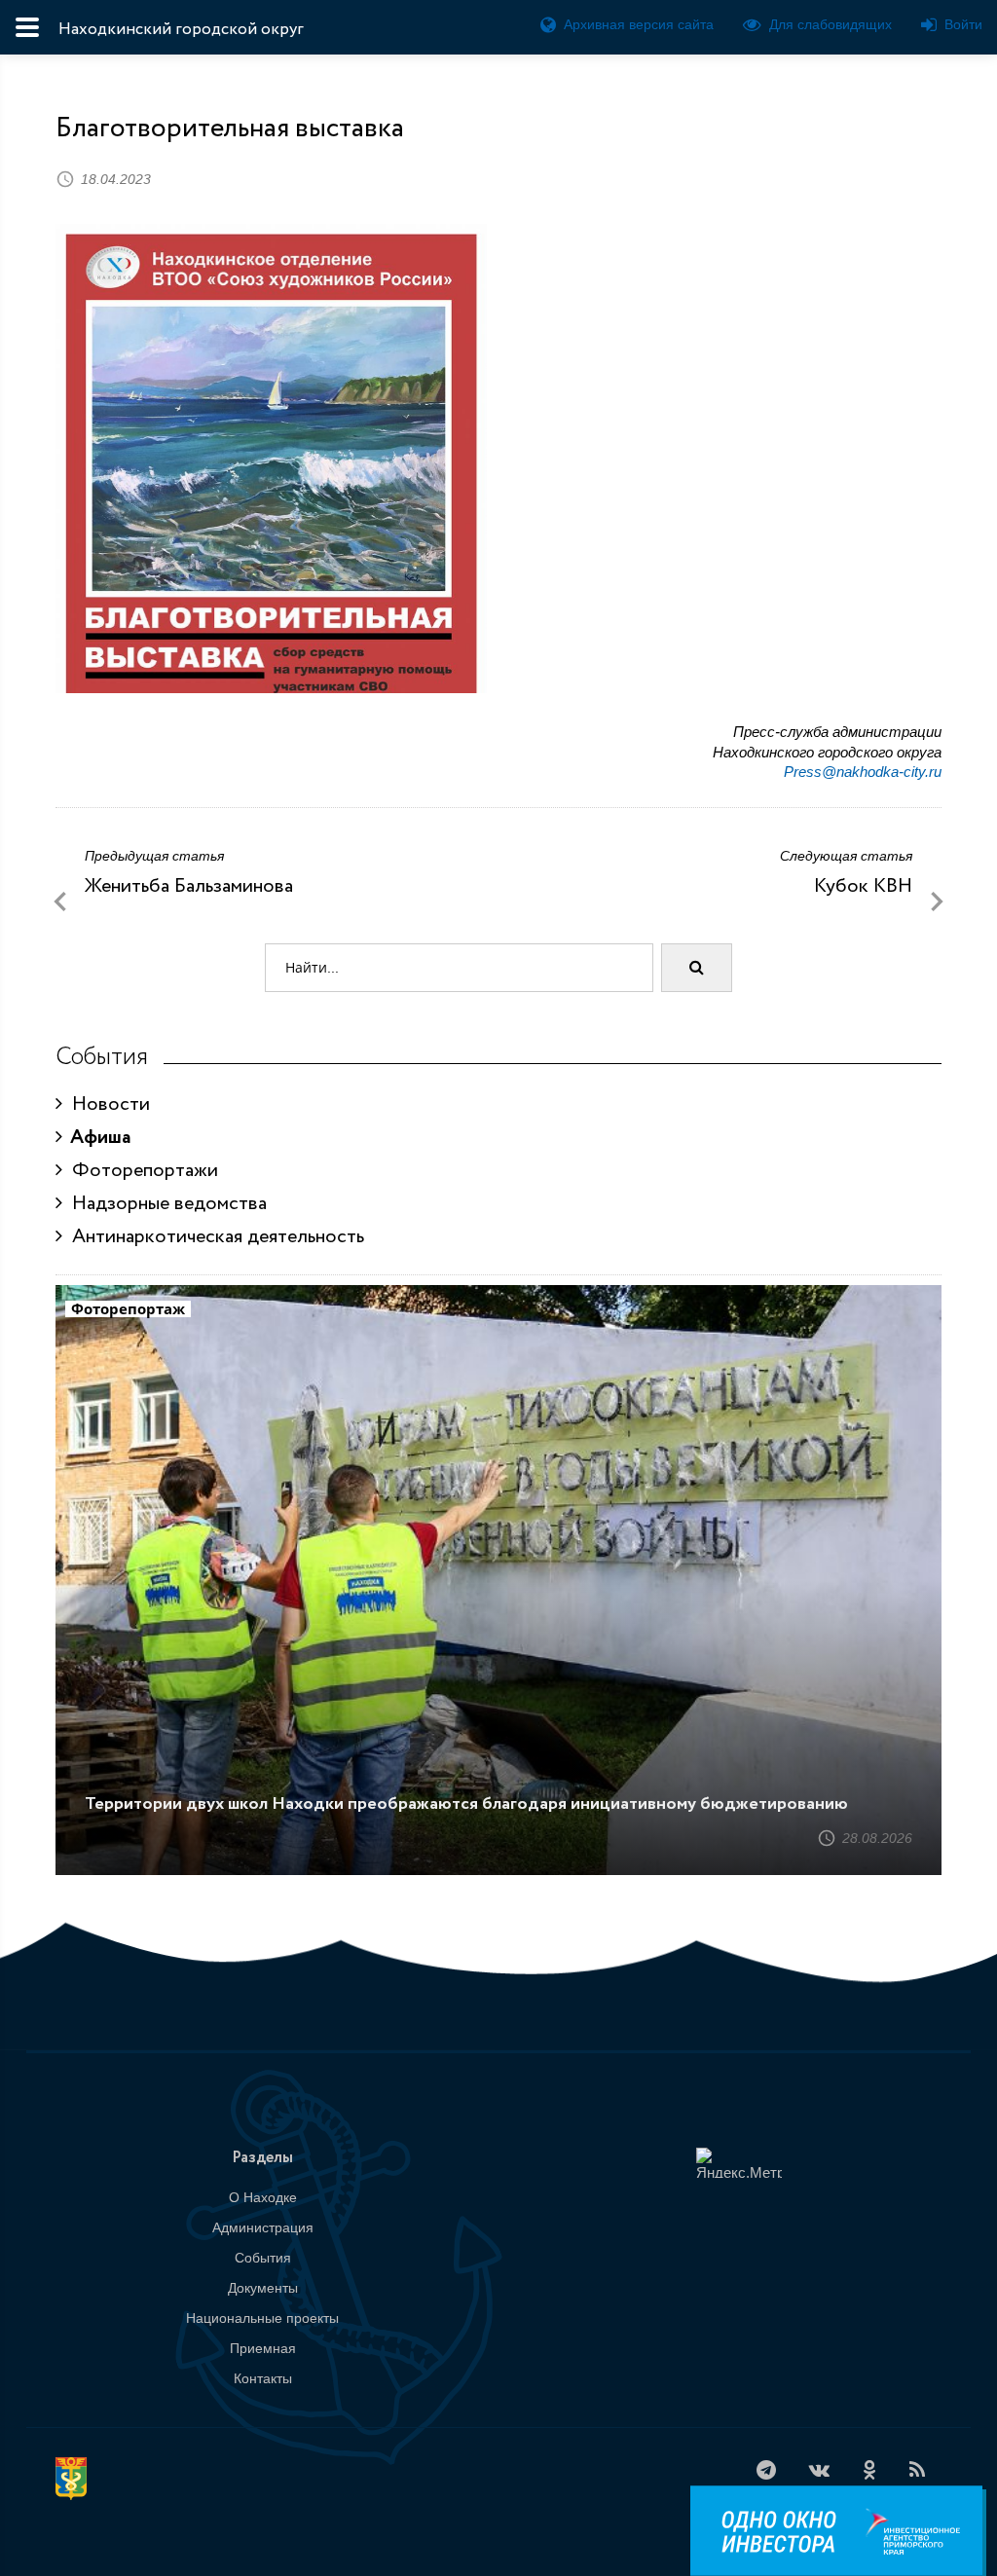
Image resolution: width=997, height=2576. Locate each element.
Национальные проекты (262, 2318)
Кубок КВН (863, 886)
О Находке (263, 2197)
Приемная (263, 2348)
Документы (263, 2288)
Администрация (263, 2227)
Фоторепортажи (140, 1171)
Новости (106, 1104)
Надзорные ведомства (165, 1204)
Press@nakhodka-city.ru (863, 772)
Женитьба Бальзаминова (189, 886)
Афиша (97, 1138)
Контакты (263, 2378)
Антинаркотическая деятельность (213, 1237)
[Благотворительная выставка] (271, 528)
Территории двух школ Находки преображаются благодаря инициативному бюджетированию (466, 1804)
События (263, 2258)
